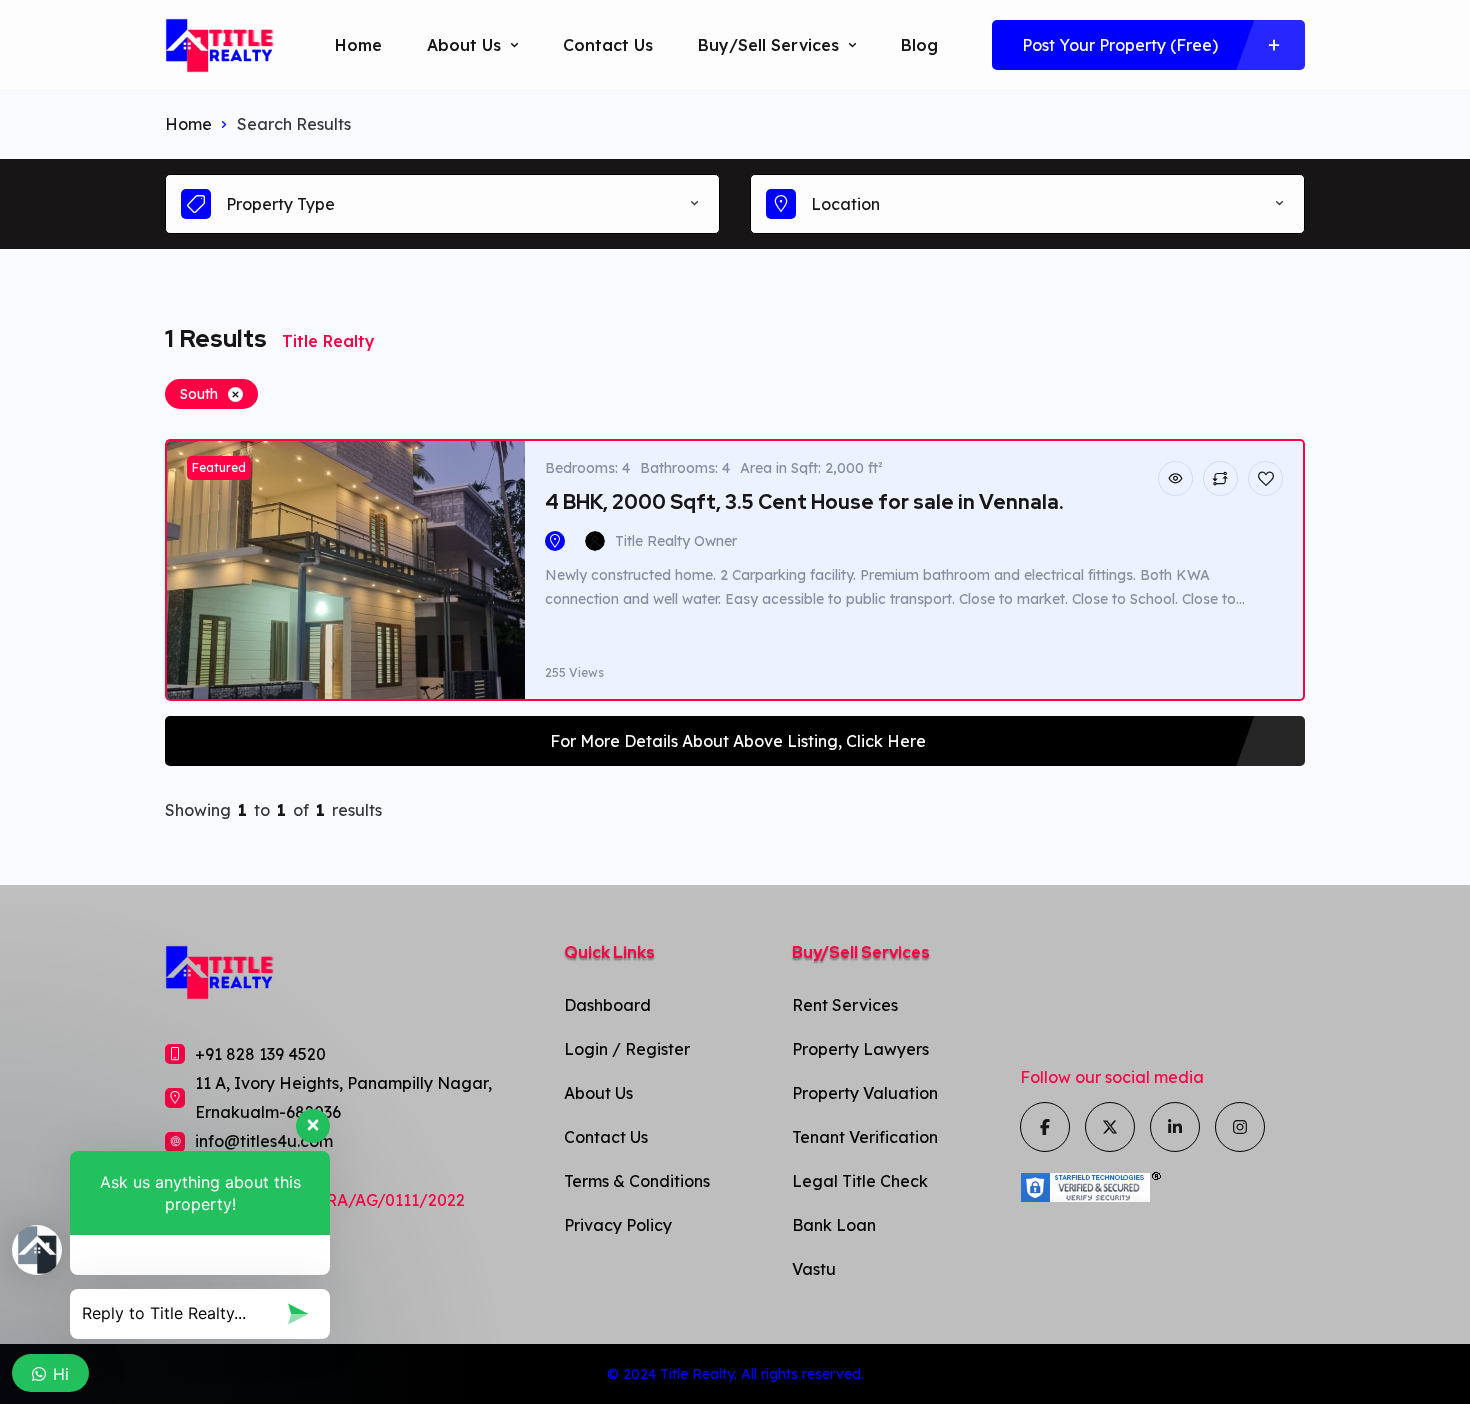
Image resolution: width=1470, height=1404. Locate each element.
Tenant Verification (865, 1137)
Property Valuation (865, 1093)
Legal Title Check (860, 1181)
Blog (919, 45)
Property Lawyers (860, 1049)
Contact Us (608, 45)
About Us (464, 45)
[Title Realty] (220, 45)
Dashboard (607, 1005)
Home (358, 45)
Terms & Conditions (637, 1181)
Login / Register (627, 1049)
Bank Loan (834, 1225)
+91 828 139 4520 (260, 1054)
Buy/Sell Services (768, 45)
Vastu (814, 1269)
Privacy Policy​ (618, 1225)
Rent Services (845, 1005)
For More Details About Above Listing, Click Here (738, 741)
